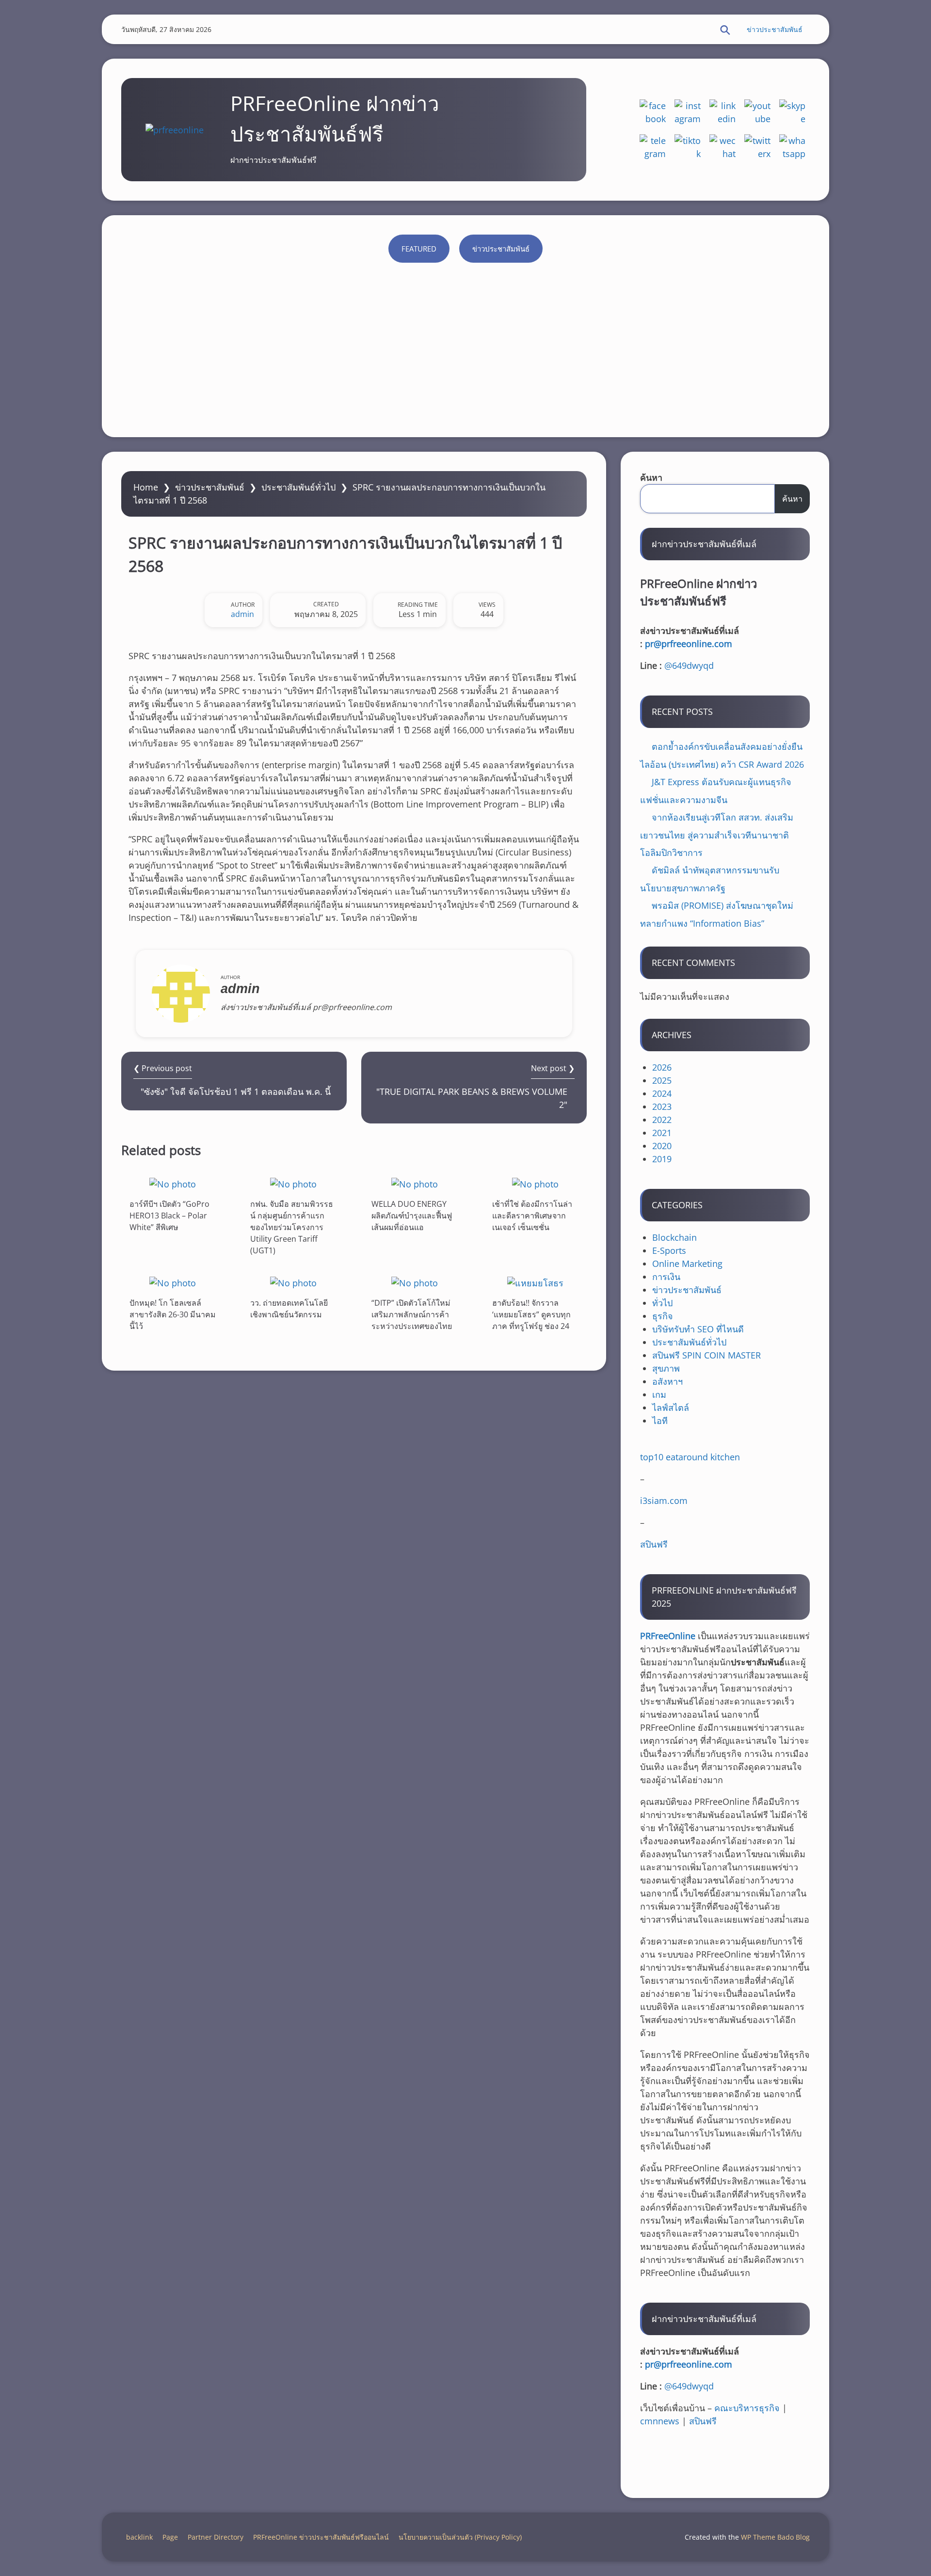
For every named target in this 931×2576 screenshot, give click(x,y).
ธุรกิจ (663, 1316)
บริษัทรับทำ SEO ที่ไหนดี (698, 1329)
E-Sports (669, 1250)
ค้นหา (651, 477)
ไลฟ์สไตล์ (671, 1407)
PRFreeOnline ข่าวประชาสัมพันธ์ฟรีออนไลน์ (321, 2537)
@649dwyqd (689, 665)
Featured (419, 249)
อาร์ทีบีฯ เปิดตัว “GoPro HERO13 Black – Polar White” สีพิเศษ (169, 1216)
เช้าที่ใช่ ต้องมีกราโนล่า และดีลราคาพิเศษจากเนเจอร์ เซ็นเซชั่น (532, 1216)
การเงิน (666, 1277)
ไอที (660, 1421)
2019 (662, 1159)
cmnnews (660, 2421)
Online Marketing (687, 1264)
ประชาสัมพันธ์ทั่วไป (298, 487)
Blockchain (674, 1237)
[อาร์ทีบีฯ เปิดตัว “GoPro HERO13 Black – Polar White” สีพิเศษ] (173, 1184)
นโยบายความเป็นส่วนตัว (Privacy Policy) (460, 2537)
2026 (662, 1067)
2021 (662, 1133)
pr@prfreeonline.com (689, 644)
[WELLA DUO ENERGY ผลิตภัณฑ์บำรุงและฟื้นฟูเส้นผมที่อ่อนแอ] (415, 1184)
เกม (659, 1394)
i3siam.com (664, 1501)
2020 (662, 1146)
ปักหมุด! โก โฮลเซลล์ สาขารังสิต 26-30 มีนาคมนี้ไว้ (173, 1314)
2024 (662, 1093)
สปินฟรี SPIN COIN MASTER (706, 1355)
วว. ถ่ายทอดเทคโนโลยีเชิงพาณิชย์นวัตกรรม (289, 1309)
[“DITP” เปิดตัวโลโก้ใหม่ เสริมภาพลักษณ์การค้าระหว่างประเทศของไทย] (415, 1283)
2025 (662, 1080)
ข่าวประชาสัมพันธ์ (775, 29)
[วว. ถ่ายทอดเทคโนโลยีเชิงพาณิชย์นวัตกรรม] (293, 1283)
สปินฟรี (654, 1544)
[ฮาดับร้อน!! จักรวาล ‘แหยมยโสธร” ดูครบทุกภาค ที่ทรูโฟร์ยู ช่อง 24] (535, 1283)
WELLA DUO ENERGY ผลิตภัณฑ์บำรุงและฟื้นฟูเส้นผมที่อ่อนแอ (412, 1216)
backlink (139, 2537)
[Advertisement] (465, 345)
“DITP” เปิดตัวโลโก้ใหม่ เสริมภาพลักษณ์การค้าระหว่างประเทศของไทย (412, 1314)
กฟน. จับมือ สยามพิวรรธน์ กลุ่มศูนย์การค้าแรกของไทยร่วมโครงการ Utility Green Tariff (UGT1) (292, 1227)
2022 (662, 1120)
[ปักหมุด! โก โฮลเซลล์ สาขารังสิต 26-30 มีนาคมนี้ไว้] (173, 1283)
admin (242, 614)
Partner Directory (216, 2537)
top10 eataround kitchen (690, 1457)
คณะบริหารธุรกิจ (747, 2408)
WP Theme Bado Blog (775, 2537)
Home (146, 487)
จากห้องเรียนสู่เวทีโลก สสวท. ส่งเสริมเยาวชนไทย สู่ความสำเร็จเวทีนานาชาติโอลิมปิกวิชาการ (717, 835)
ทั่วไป (662, 1303)
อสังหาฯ (667, 1381)
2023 (662, 1106)
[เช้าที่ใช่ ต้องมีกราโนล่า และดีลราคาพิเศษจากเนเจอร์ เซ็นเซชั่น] (535, 1184)
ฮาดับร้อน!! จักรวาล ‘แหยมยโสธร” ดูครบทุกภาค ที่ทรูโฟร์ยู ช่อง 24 (531, 1314)
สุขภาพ (666, 1368)
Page (170, 2537)
